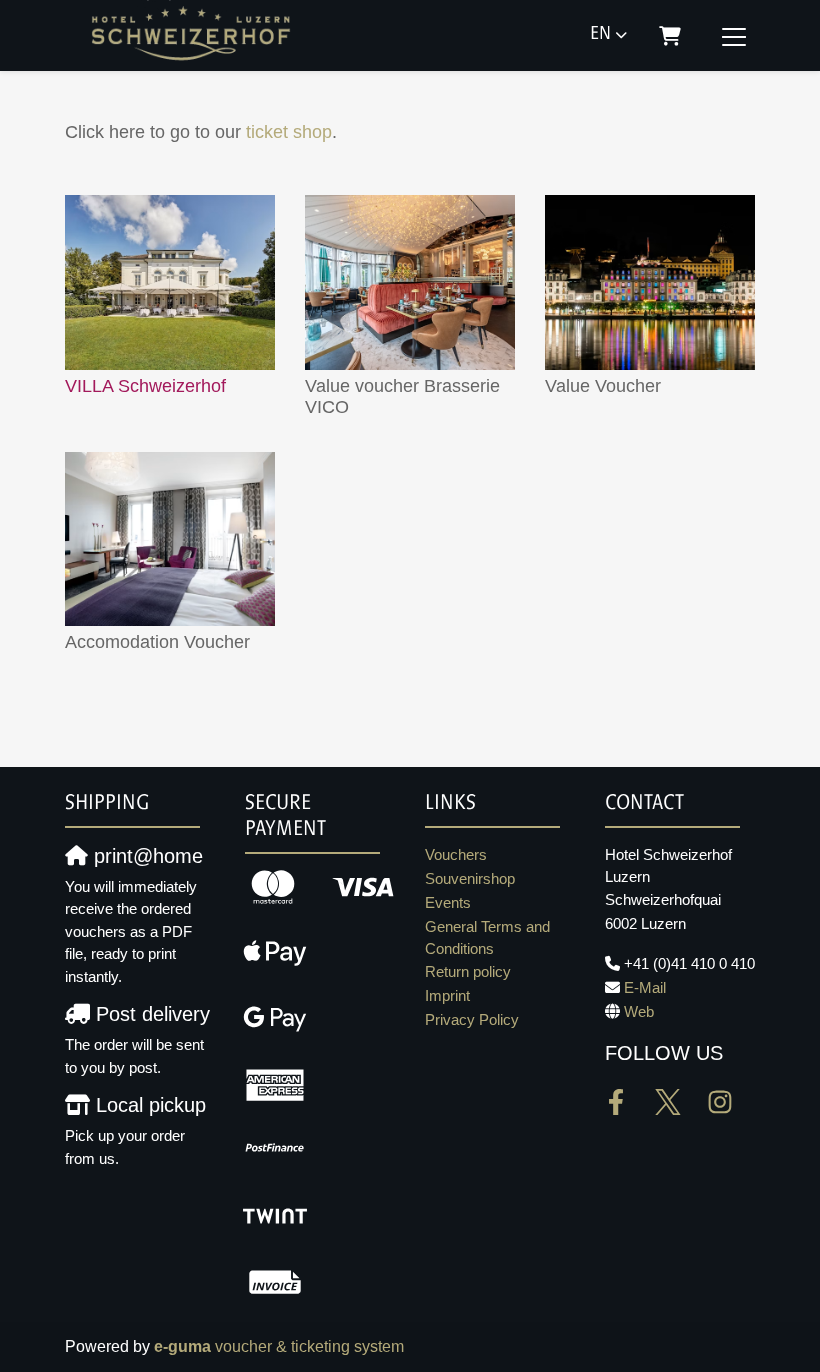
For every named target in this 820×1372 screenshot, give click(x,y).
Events (448, 902)
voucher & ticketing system (279, 1346)
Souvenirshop (470, 878)
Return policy (468, 971)
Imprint (447, 995)
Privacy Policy (472, 1019)
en (600, 34)
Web (639, 1011)
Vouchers (456, 854)
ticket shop (289, 132)
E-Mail (645, 987)
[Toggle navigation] (734, 36)
